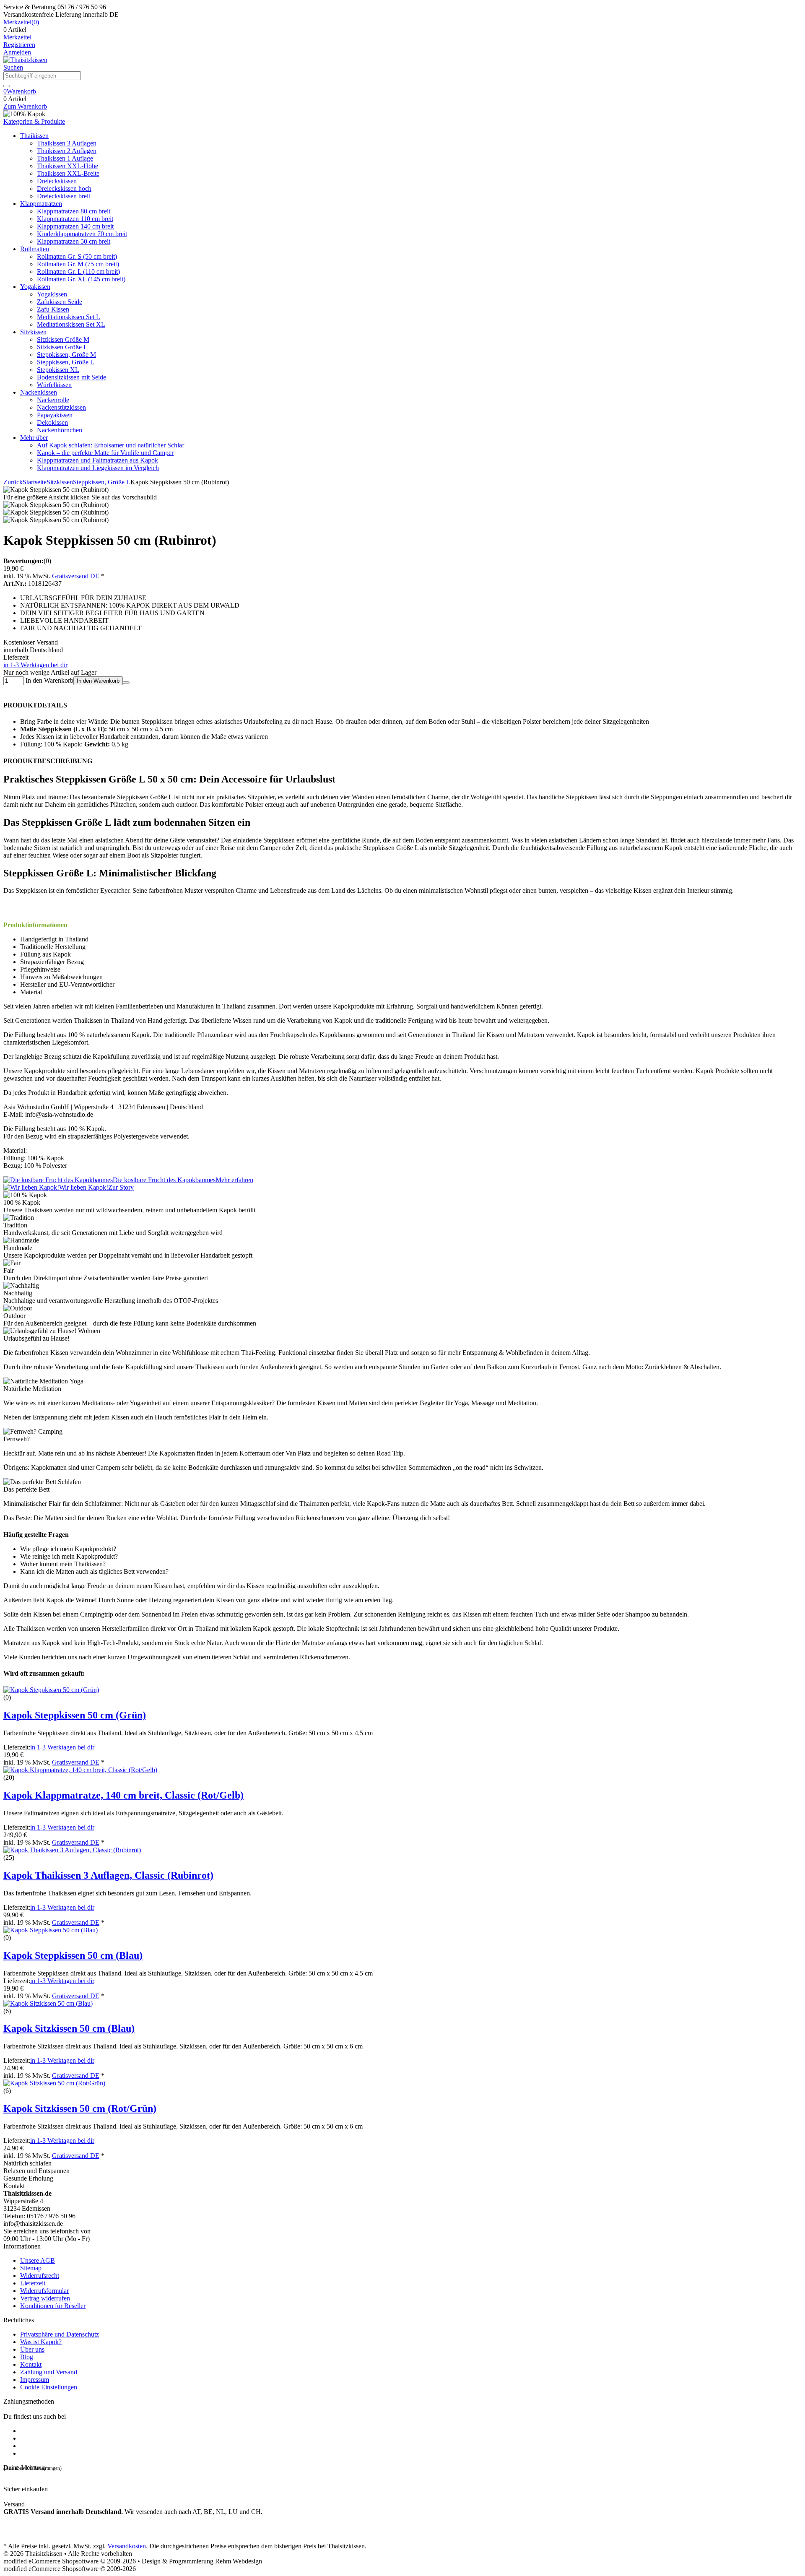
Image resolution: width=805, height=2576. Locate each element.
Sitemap (31, 2268)
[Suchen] (7, 86)
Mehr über (34, 438)
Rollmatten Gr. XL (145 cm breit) (81, 279)
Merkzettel (17, 37)
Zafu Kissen (53, 309)
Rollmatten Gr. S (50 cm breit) (77, 256)
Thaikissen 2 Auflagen (67, 151)
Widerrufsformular (44, 2291)
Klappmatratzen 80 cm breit (74, 211)
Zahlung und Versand (49, 2372)
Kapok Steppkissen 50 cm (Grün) (75, 1715)
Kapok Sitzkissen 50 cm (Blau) (69, 2028)
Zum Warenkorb (25, 106)
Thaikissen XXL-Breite (68, 173)
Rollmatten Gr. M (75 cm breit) (78, 264)
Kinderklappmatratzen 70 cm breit (82, 234)
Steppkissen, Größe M (66, 355)
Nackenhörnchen (60, 430)
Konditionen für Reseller (53, 2306)
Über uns (32, 2349)
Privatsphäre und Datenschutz (60, 2334)
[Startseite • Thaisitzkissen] (25, 60)
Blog (27, 2357)
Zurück (13, 482)
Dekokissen (52, 422)
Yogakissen (35, 287)
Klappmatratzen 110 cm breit (75, 219)
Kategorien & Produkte (34, 121)
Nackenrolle (53, 400)
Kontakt (31, 2364)
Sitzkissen (33, 332)
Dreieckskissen (57, 181)
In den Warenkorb (98, 681)
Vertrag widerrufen (45, 2298)
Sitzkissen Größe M (63, 339)
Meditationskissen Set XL (71, 324)
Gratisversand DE (76, 576)
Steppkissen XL (58, 370)
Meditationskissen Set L (69, 317)
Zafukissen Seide (60, 302)
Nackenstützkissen (61, 407)
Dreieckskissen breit (64, 196)
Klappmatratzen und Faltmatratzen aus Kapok (97, 460)
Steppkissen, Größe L (66, 362)
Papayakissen (55, 415)
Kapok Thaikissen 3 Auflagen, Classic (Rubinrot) (108, 1875)
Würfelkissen (54, 385)
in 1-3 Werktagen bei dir (35, 665)
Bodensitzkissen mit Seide (71, 377)
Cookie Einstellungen (49, 2387)
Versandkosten (127, 2546)
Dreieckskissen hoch (64, 188)
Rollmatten (35, 249)
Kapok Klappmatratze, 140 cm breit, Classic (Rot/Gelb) (123, 1795)
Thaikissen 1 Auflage (65, 158)
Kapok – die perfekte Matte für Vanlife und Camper (105, 453)
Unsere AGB (38, 2260)
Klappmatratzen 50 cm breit (74, 241)
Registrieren (19, 45)
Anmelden (17, 52)
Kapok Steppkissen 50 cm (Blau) (73, 1955)
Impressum (35, 2380)
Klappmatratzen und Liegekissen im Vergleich (98, 468)
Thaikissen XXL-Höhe (68, 166)
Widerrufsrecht (40, 2276)
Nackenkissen (39, 392)
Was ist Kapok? (41, 2342)
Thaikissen (34, 136)
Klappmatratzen (41, 204)
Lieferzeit (33, 2283)
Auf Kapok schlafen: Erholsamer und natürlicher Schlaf (110, 445)
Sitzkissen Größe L (62, 347)
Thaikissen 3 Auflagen (67, 143)
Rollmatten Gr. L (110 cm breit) (78, 272)
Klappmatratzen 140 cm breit (75, 226)
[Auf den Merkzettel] (126, 683)
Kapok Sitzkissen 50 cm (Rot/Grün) (80, 2108)
